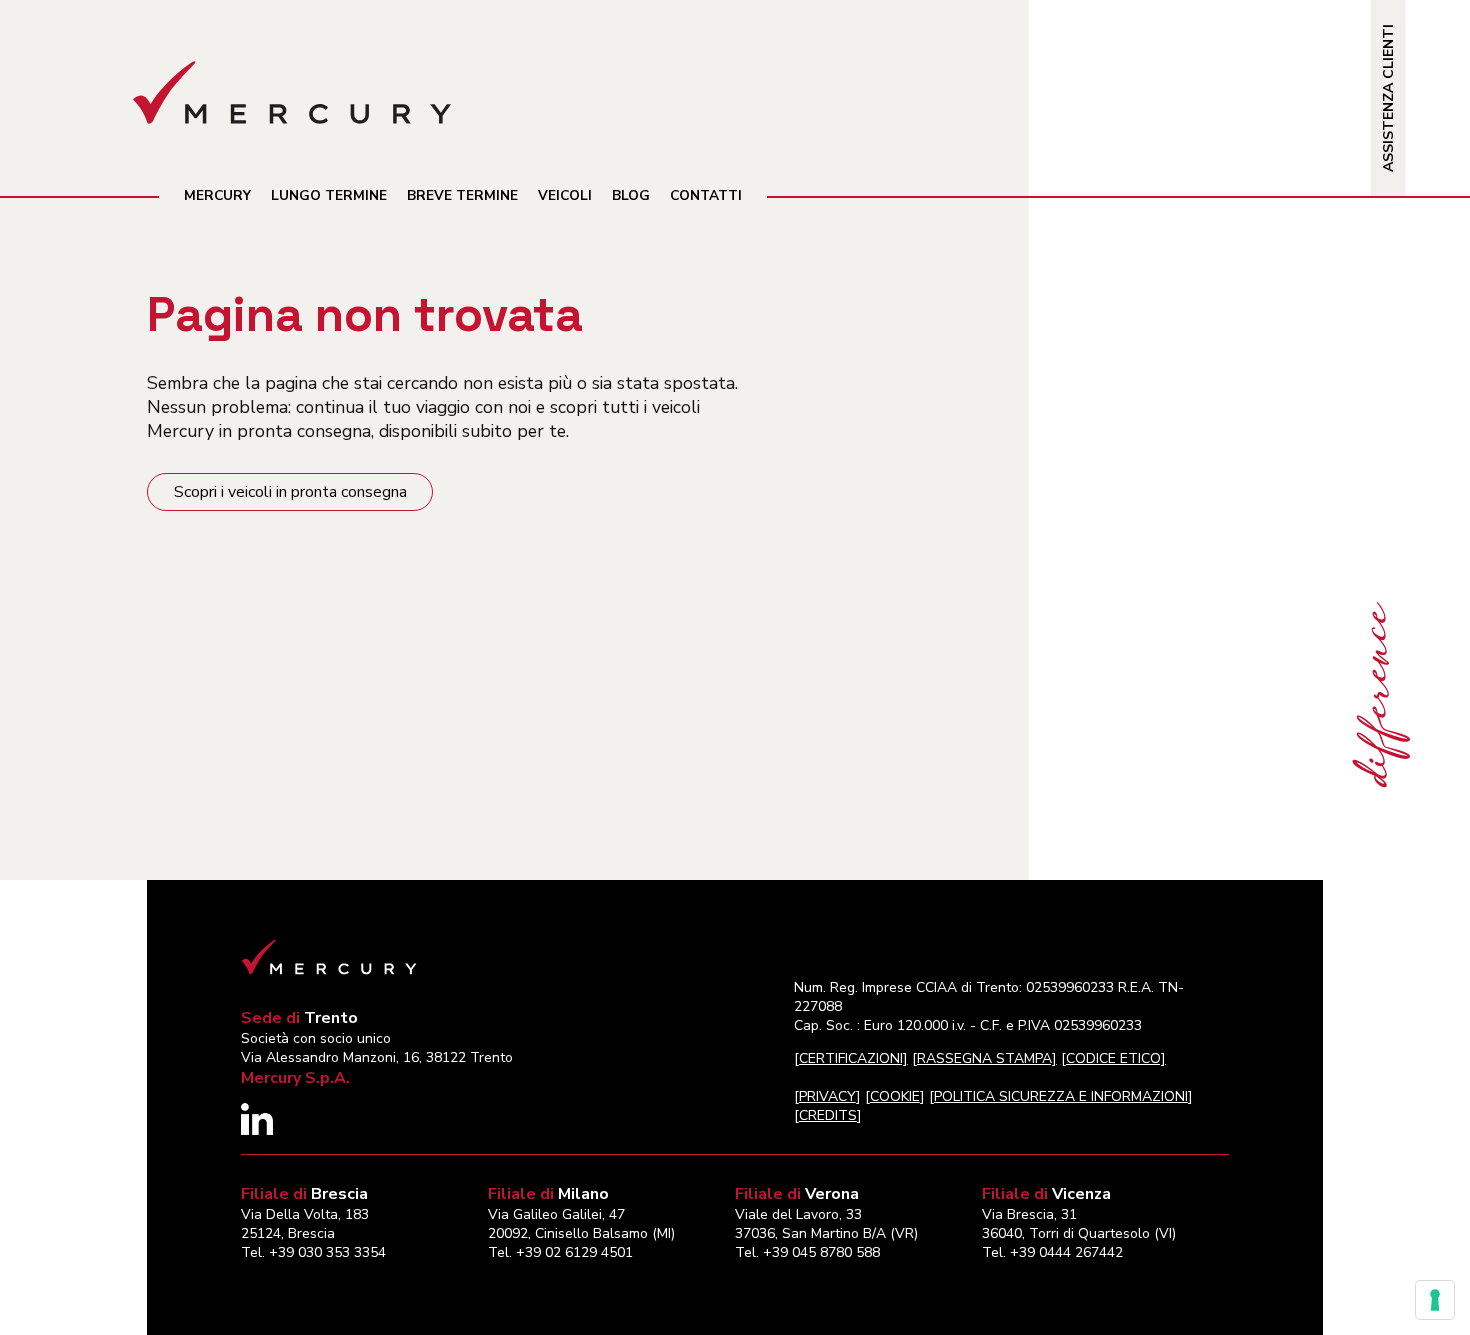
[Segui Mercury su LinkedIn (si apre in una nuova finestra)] (257, 1129)
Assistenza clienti (1388, 98)
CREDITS (828, 1115)
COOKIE (895, 1096)
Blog (631, 195)
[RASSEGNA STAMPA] (984, 1058)
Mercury (217, 195)
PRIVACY (827, 1096)
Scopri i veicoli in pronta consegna (290, 492)
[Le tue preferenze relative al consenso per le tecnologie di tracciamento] (1435, 1300)
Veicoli (565, 195)
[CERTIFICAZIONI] (851, 1058)
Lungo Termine (329, 195)
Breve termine (462, 195)
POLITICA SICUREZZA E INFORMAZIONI (1061, 1096)
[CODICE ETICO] (1113, 1058)
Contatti (706, 195)
